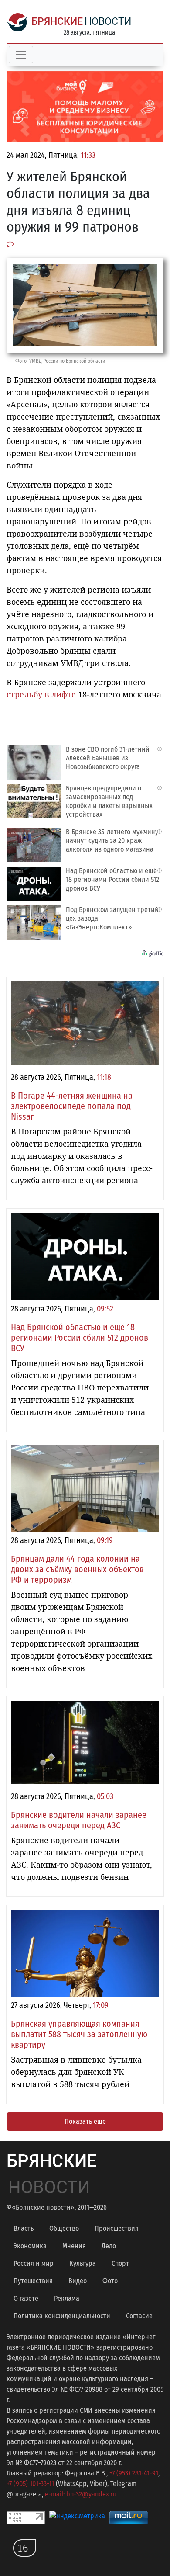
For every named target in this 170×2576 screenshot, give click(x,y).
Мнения (74, 2246)
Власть (24, 2228)
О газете (26, 2298)
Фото (110, 2281)
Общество (64, 2228)
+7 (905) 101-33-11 (30, 2484)
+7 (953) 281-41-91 (134, 2473)
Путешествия (33, 2281)
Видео (78, 2281)
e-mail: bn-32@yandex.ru (81, 2494)
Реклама (67, 2298)
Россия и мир (34, 2263)
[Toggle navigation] (21, 55)
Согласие (139, 2316)
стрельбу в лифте (41, 694)
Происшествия (117, 2228)
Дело (109, 2246)
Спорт (120, 2263)
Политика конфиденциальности (62, 2316)
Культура (83, 2263)
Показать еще (85, 2121)
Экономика (30, 2246)
